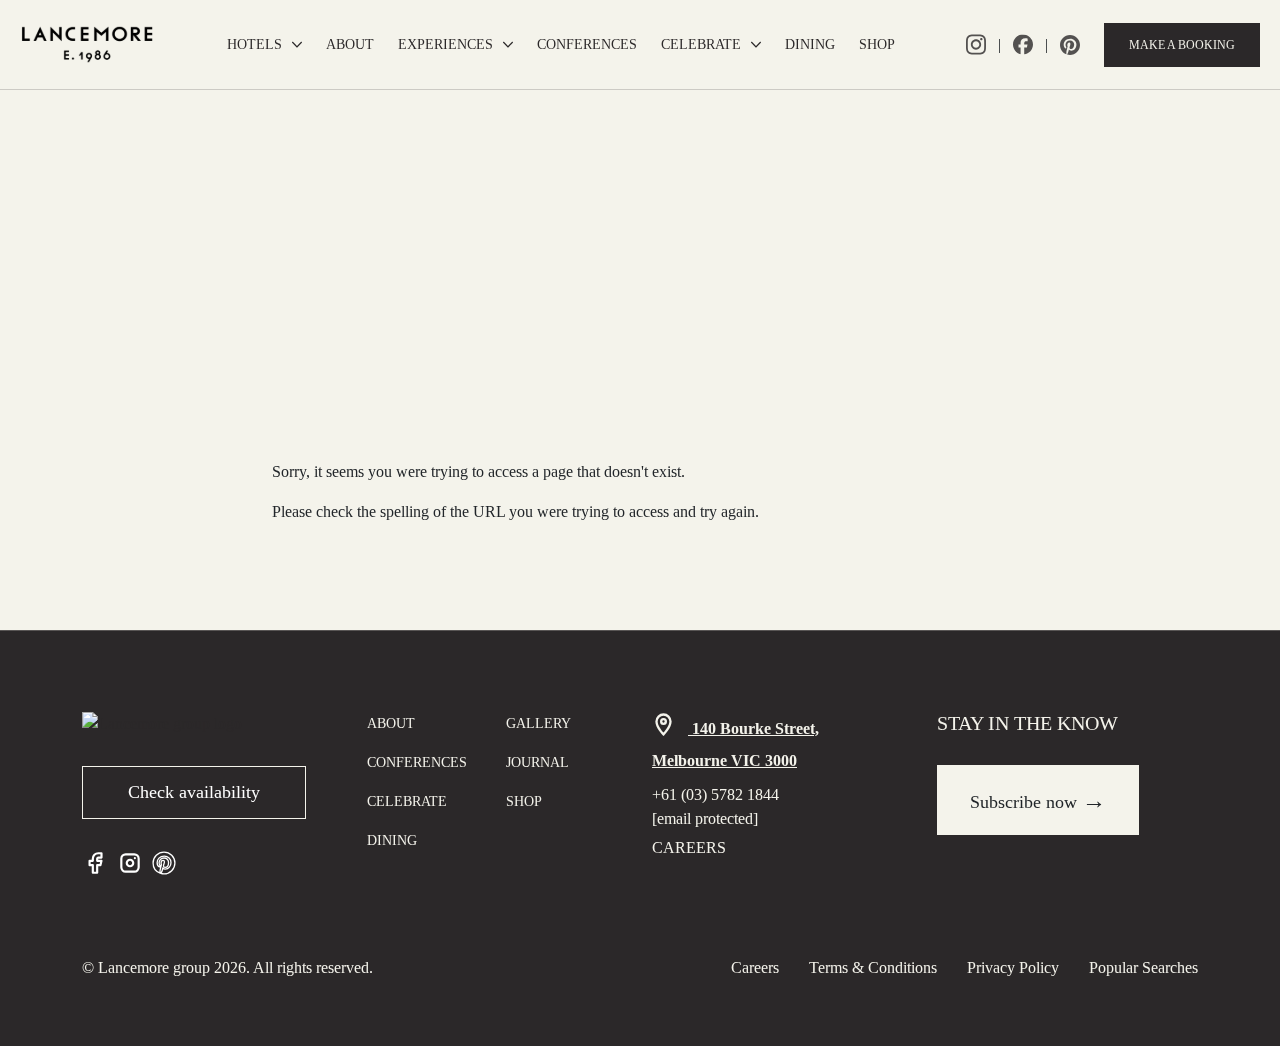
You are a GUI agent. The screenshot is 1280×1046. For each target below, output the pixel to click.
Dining (810, 44)
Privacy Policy (1013, 967)
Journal (537, 762)
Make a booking (1182, 45)
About (350, 44)
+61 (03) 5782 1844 (715, 794)
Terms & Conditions (873, 967)
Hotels (254, 44)
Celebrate (701, 44)
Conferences (587, 44)
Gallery (538, 723)
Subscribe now (1038, 800)
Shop (877, 44)
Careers (689, 847)
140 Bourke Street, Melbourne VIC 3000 (735, 744)
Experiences (445, 44)
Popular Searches (1143, 967)
